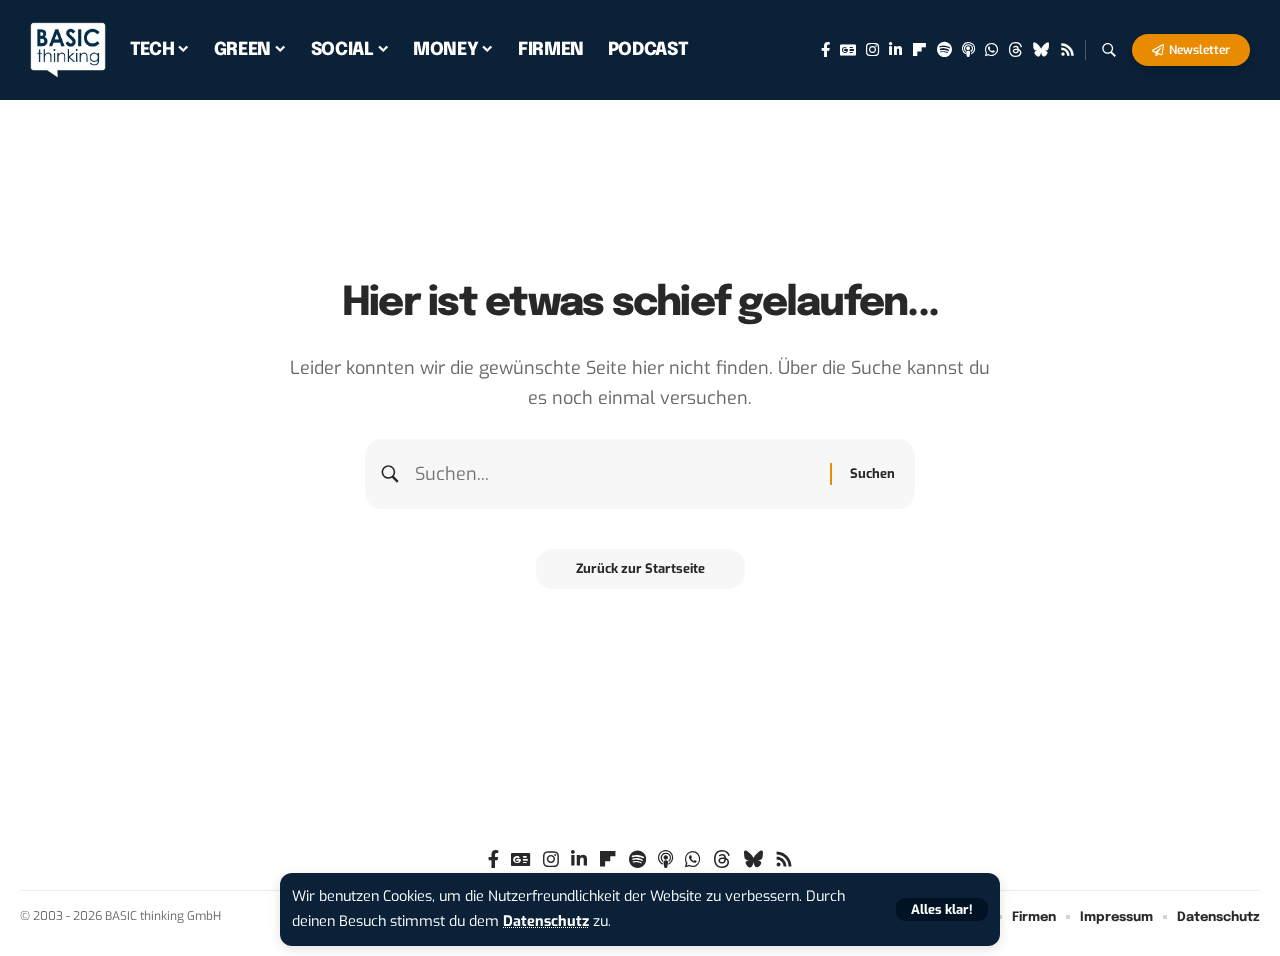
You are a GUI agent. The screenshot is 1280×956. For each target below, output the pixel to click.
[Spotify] (944, 50)
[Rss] (1067, 50)
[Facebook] (825, 50)
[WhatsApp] (991, 50)
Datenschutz (546, 921)
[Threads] (1015, 50)
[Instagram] (872, 50)
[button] (942, 909)
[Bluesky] (1041, 50)
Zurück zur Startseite (640, 568)
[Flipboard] (919, 50)
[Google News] (848, 50)
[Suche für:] (615, 474)
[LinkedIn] (895, 50)
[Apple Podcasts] (968, 50)
